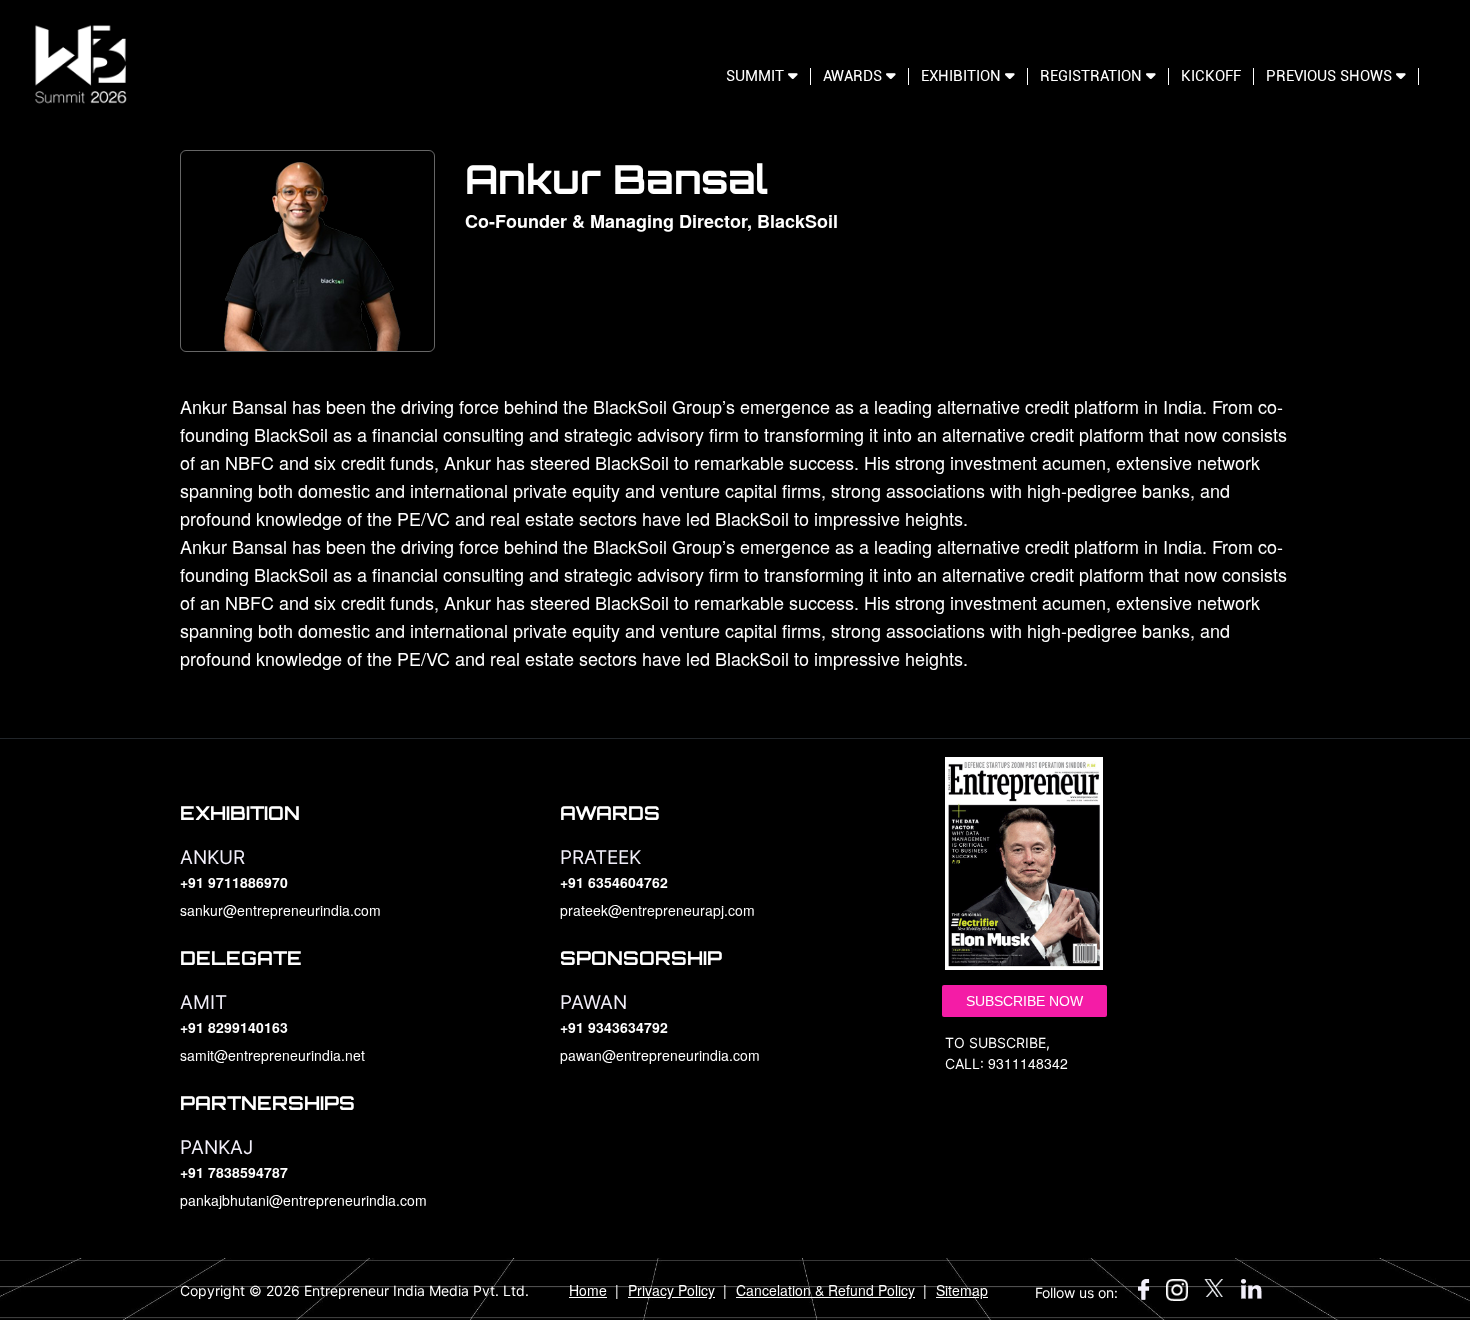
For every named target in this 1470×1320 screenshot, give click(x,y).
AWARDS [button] (854, 76)
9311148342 (1028, 1063)
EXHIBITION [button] (963, 76)
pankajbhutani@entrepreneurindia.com (303, 1200)
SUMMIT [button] (757, 76)
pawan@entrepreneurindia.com (660, 1055)
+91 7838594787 (234, 1172)
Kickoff (1211, 76)
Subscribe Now (1024, 1001)
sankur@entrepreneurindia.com (280, 910)
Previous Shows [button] (1331, 76)
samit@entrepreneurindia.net (272, 1055)
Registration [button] (1093, 76)
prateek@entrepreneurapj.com (657, 910)
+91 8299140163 (234, 1027)
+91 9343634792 (614, 1027)
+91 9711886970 (234, 882)
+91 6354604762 (614, 882)
